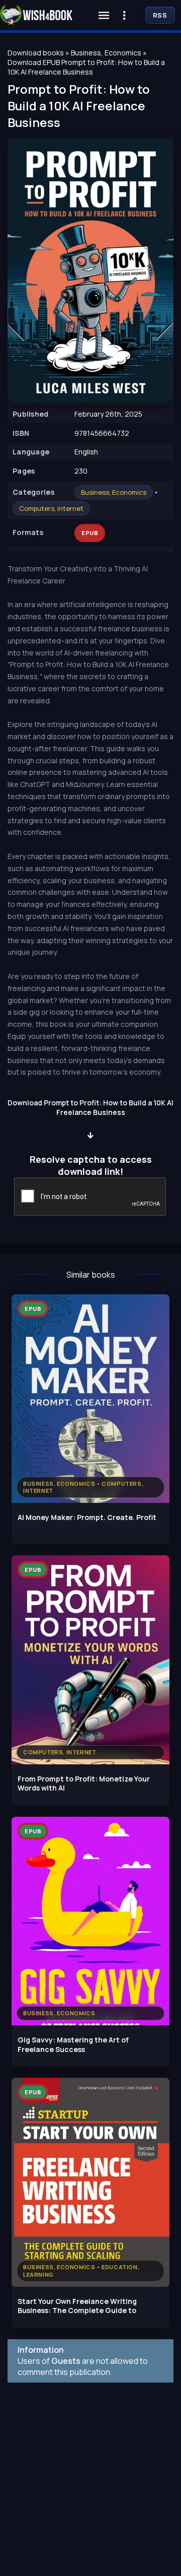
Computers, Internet (51, 508)
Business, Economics (114, 492)
